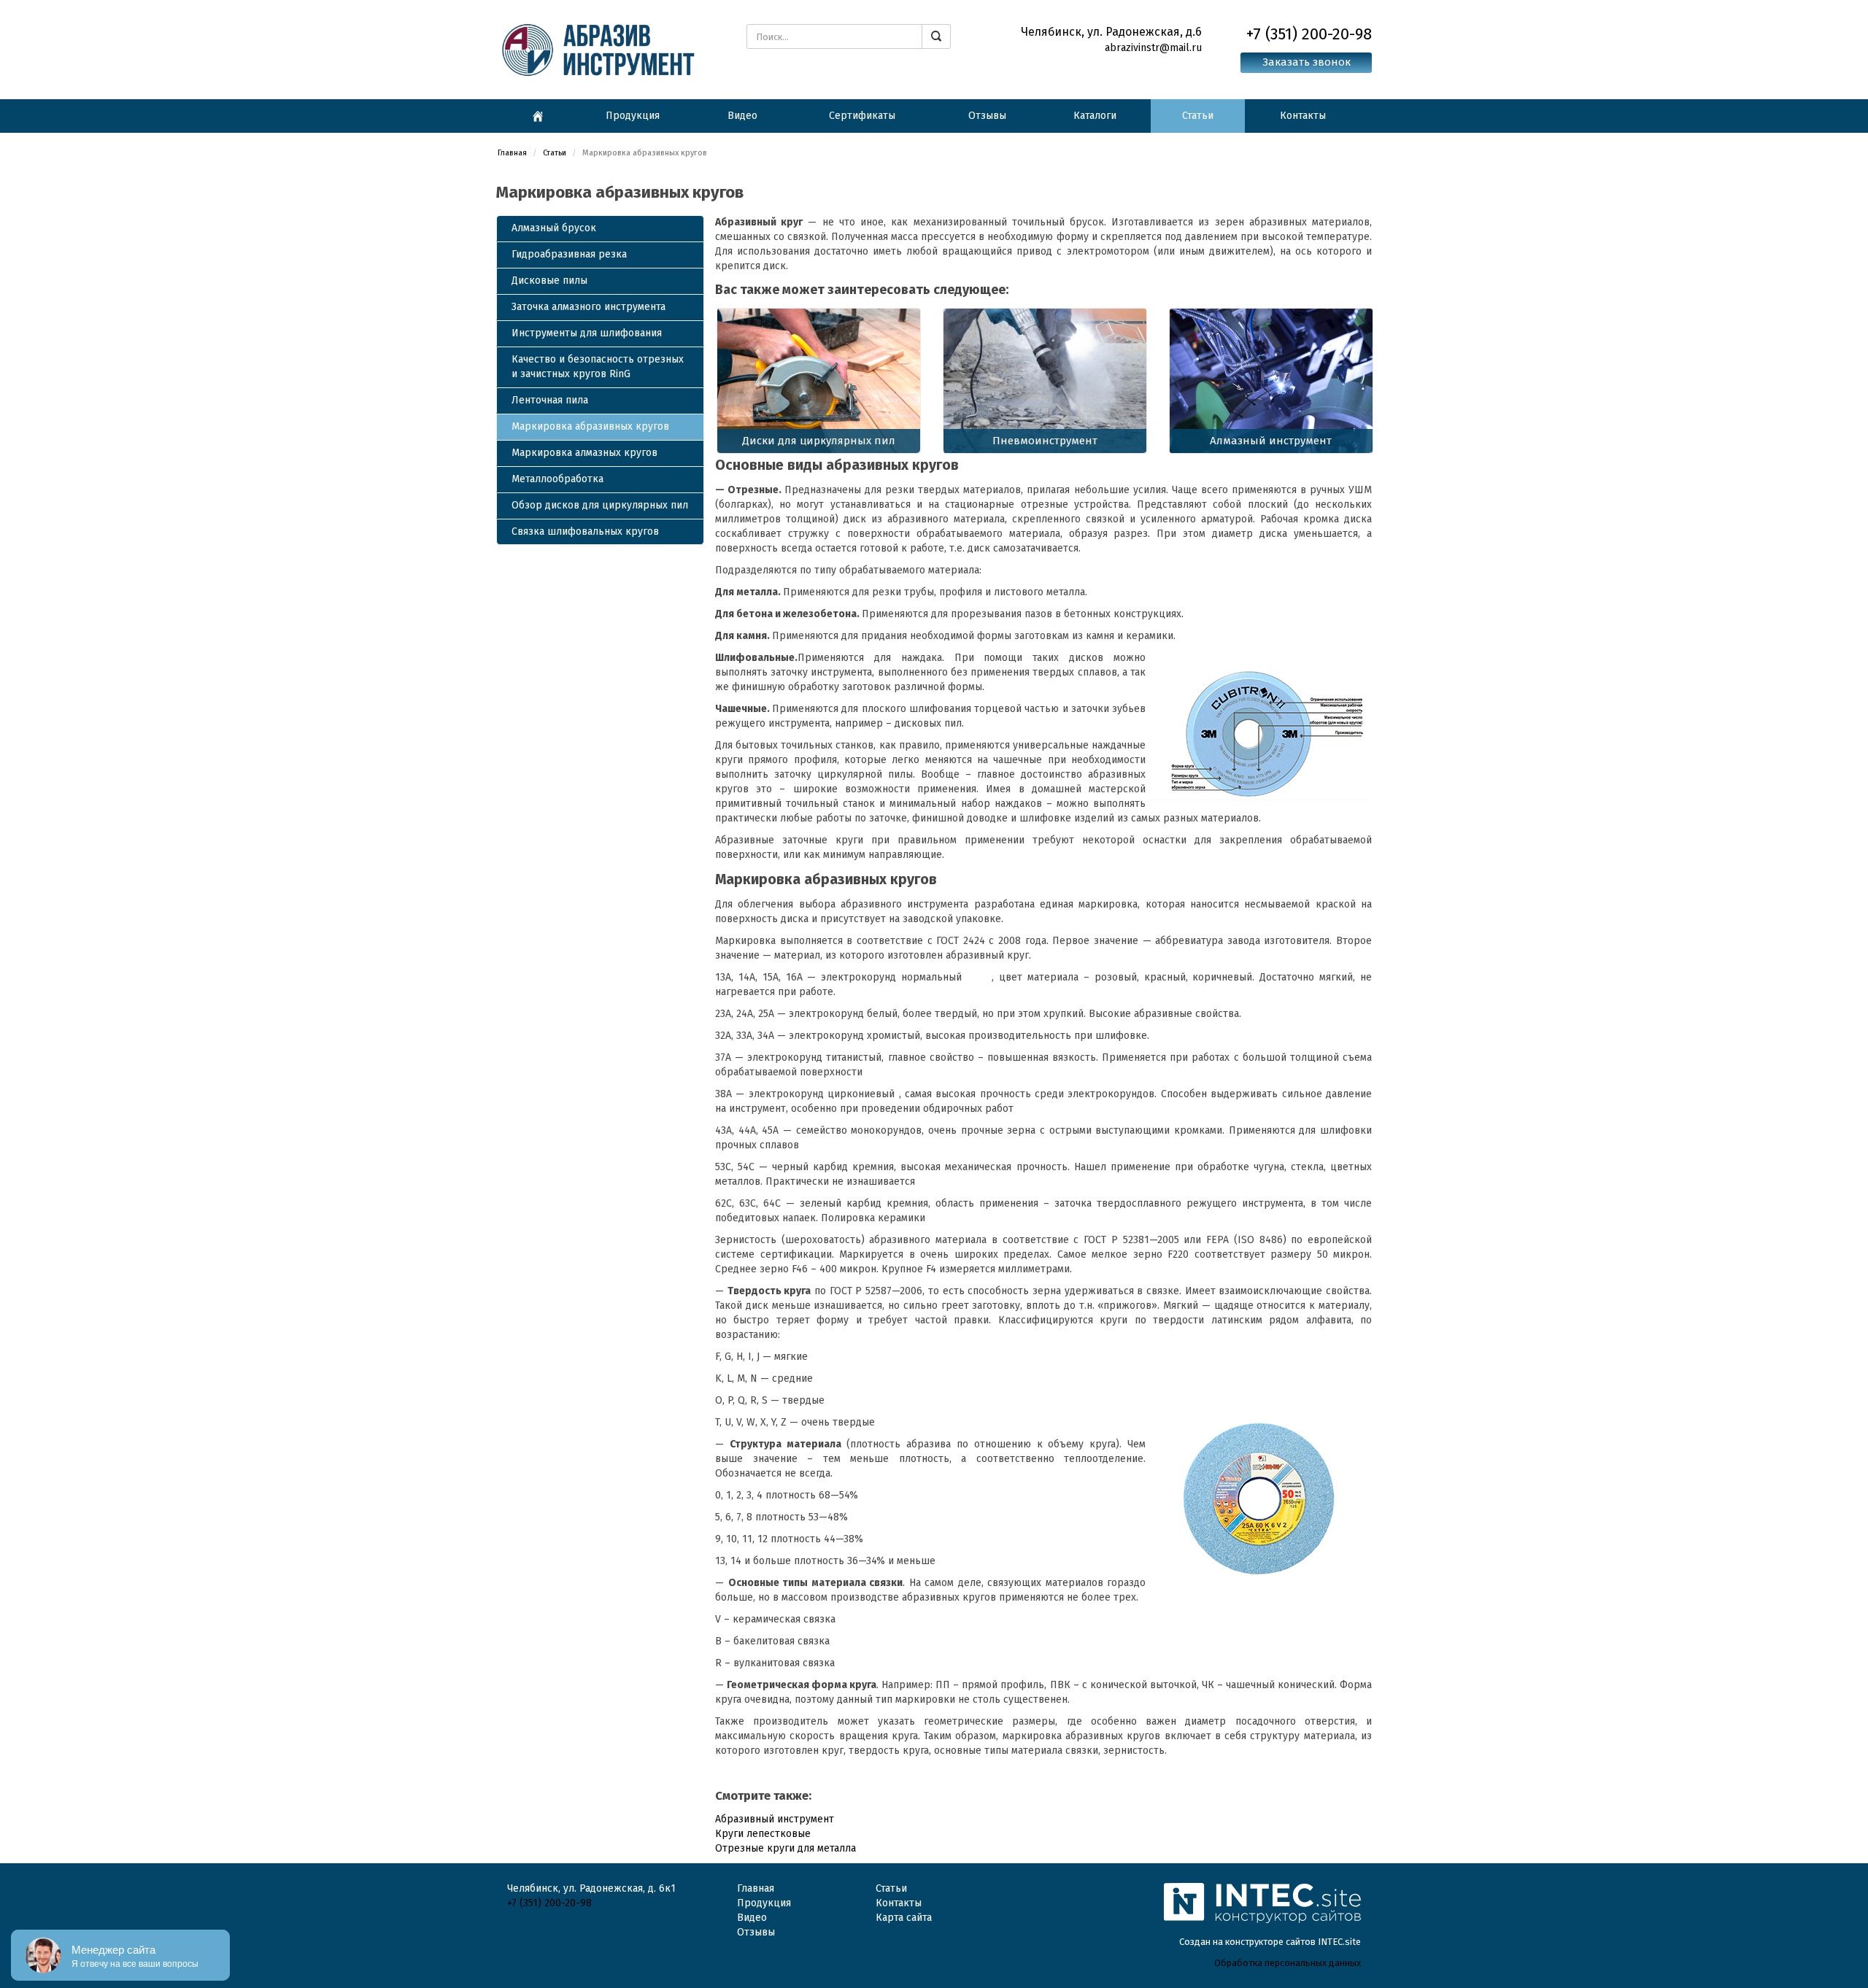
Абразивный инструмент (775, 1819)
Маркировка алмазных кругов (584, 453)
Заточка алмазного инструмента (588, 307)
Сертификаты (862, 116)
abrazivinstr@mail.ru (1153, 48)
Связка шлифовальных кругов (585, 531)
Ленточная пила (550, 400)
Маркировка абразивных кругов (590, 426)
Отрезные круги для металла (786, 1848)
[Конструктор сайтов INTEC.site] (1262, 1921)
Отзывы (987, 116)
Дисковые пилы (549, 281)
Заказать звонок (1307, 62)
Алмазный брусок (554, 228)
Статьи (1198, 116)
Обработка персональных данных (1288, 1963)
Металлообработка (557, 479)
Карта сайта (904, 1918)
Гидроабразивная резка (569, 254)
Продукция (633, 116)
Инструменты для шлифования (587, 333)
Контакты (1303, 116)
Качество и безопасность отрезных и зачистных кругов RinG (598, 367)
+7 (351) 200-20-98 (549, 1903)
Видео (742, 116)
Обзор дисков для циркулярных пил (600, 505)
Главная (512, 153)
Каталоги (1095, 116)
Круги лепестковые (763, 1834)
